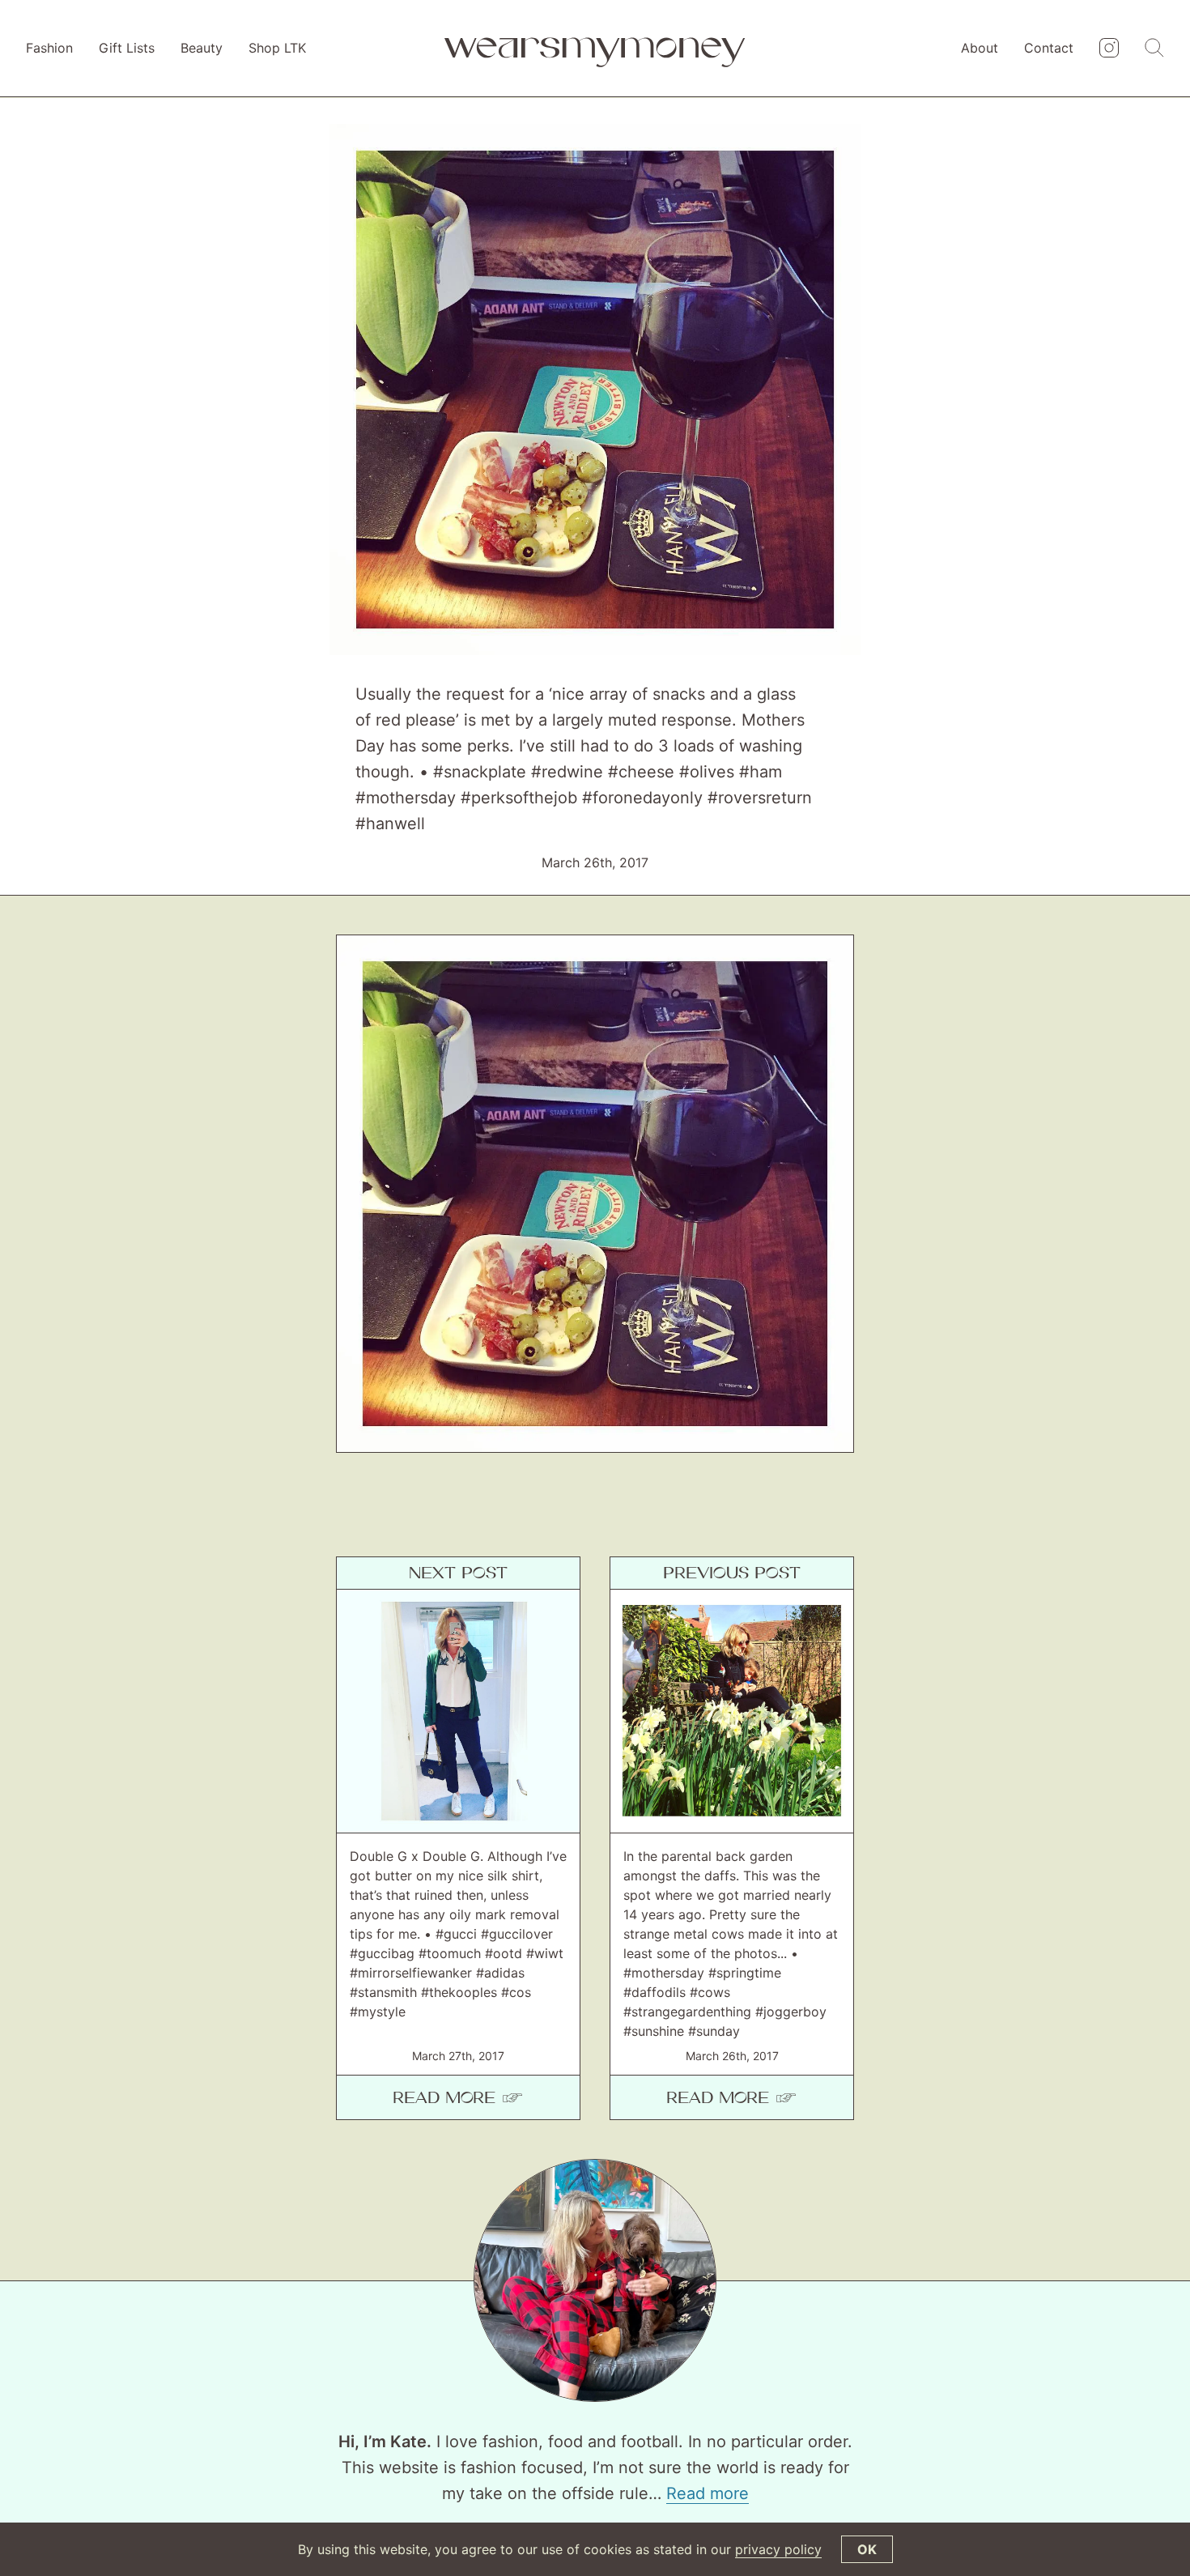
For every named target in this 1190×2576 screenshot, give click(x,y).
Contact (1049, 48)
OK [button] (867, 2549)
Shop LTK (277, 48)
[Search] (1154, 49)
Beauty (202, 48)
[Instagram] (1109, 49)
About (980, 48)
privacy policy (778, 2549)
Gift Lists (127, 48)
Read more (708, 2493)
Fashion (49, 48)
